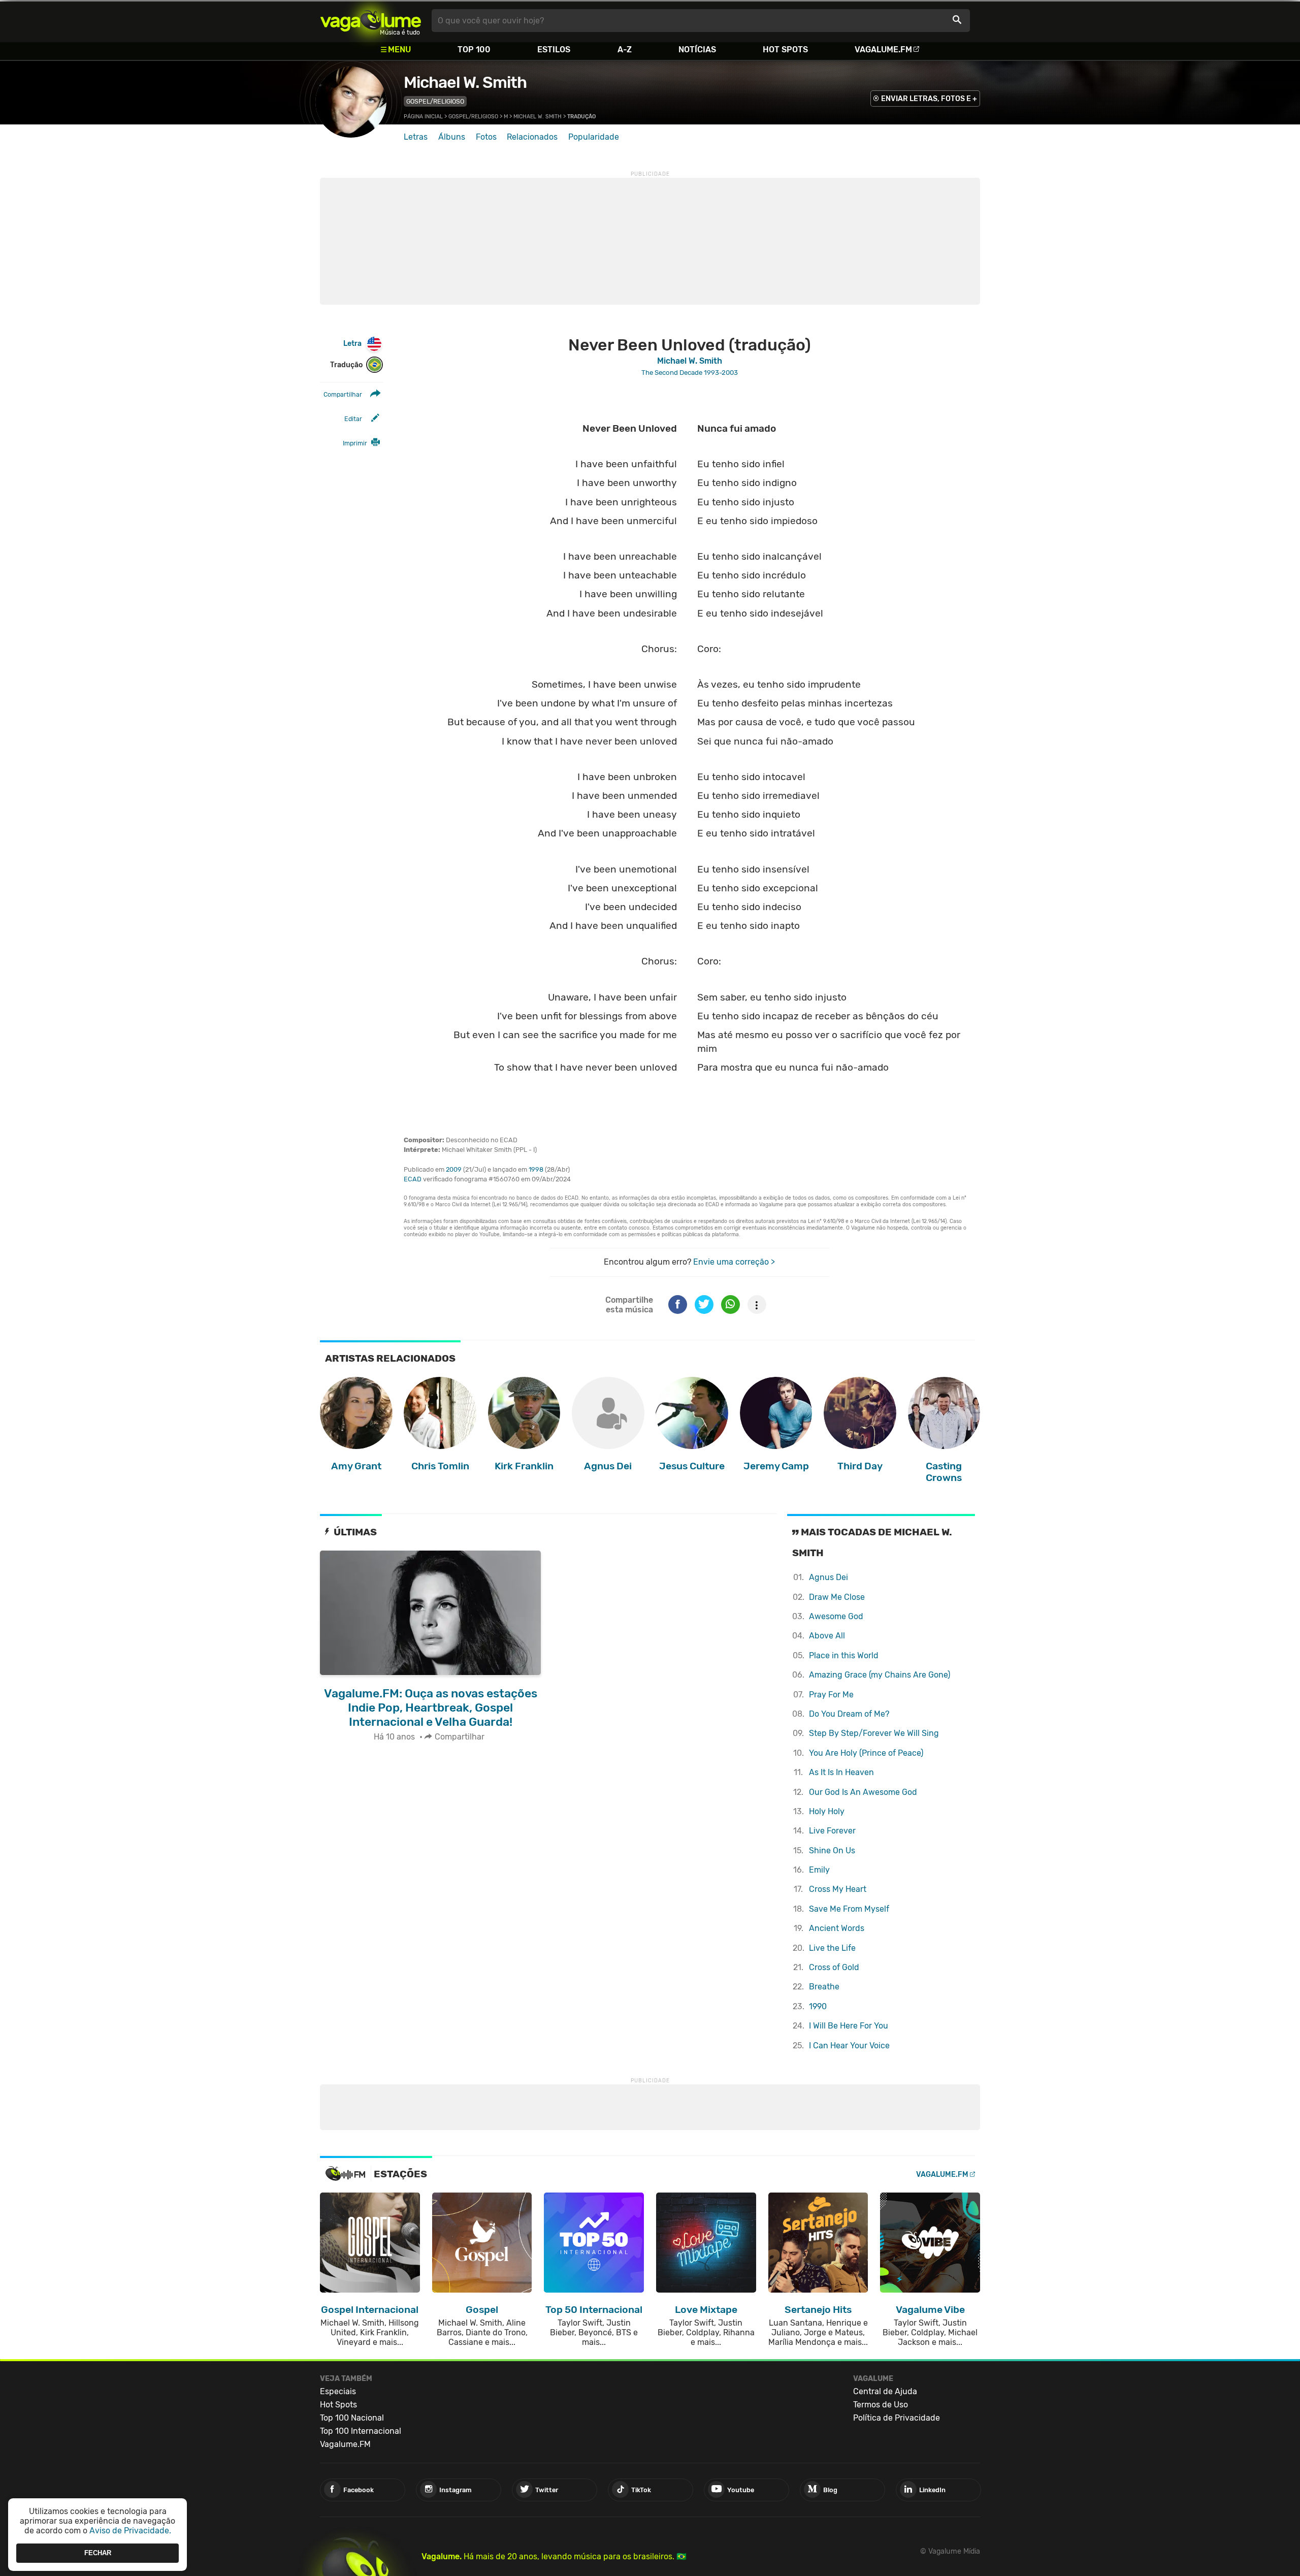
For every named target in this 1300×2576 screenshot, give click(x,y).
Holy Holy (827, 1811)
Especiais (338, 2391)
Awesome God (836, 1616)
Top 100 (474, 50)
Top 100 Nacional (352, 2418)
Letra (352, 344)
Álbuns (452, 137)
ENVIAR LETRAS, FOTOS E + (929, 99)
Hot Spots (785, 50)
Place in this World (844, 1655)
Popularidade (594, 137)
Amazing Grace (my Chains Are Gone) (880, 1675)
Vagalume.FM (883, 50)
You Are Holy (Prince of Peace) (866, 1753)
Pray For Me (831, 1695)
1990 (818, 2006)
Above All (827, 1636)
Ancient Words (837, 1928)
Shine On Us (832, 1850)
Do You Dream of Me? (849, 1714)
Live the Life (832, 1948)
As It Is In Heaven (841, 1772)
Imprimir (355, 443)
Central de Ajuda (885, 2391)
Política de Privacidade (897, 2418)
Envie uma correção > (734, 1262)
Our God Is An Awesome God (863, 1792)
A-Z (625, 50)
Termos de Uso (881, 2405)
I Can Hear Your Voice (849, 2046)
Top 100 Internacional (361, 2431)
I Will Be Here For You (849, 2026)
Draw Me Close (837, 1597)
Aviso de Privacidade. (130, 2531)
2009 (454, 1169)
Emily (819, 1870)
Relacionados (532, 137)
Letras (416, 137)
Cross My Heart (838, 1889)
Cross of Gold (834, 1967)
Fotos (486, 137)
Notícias (697, 50)
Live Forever (832, 1831)
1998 (536, 1169)
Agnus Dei (828, 1577)
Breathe (824, 1987)
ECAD (413, 1179)
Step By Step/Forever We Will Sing (874, 1733)
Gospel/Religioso (435, 101)
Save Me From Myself (849, 1909)
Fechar (98, 2553)
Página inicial (423, 117)
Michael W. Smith (465, 82)
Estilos (554, 50)
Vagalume (371, 21)
